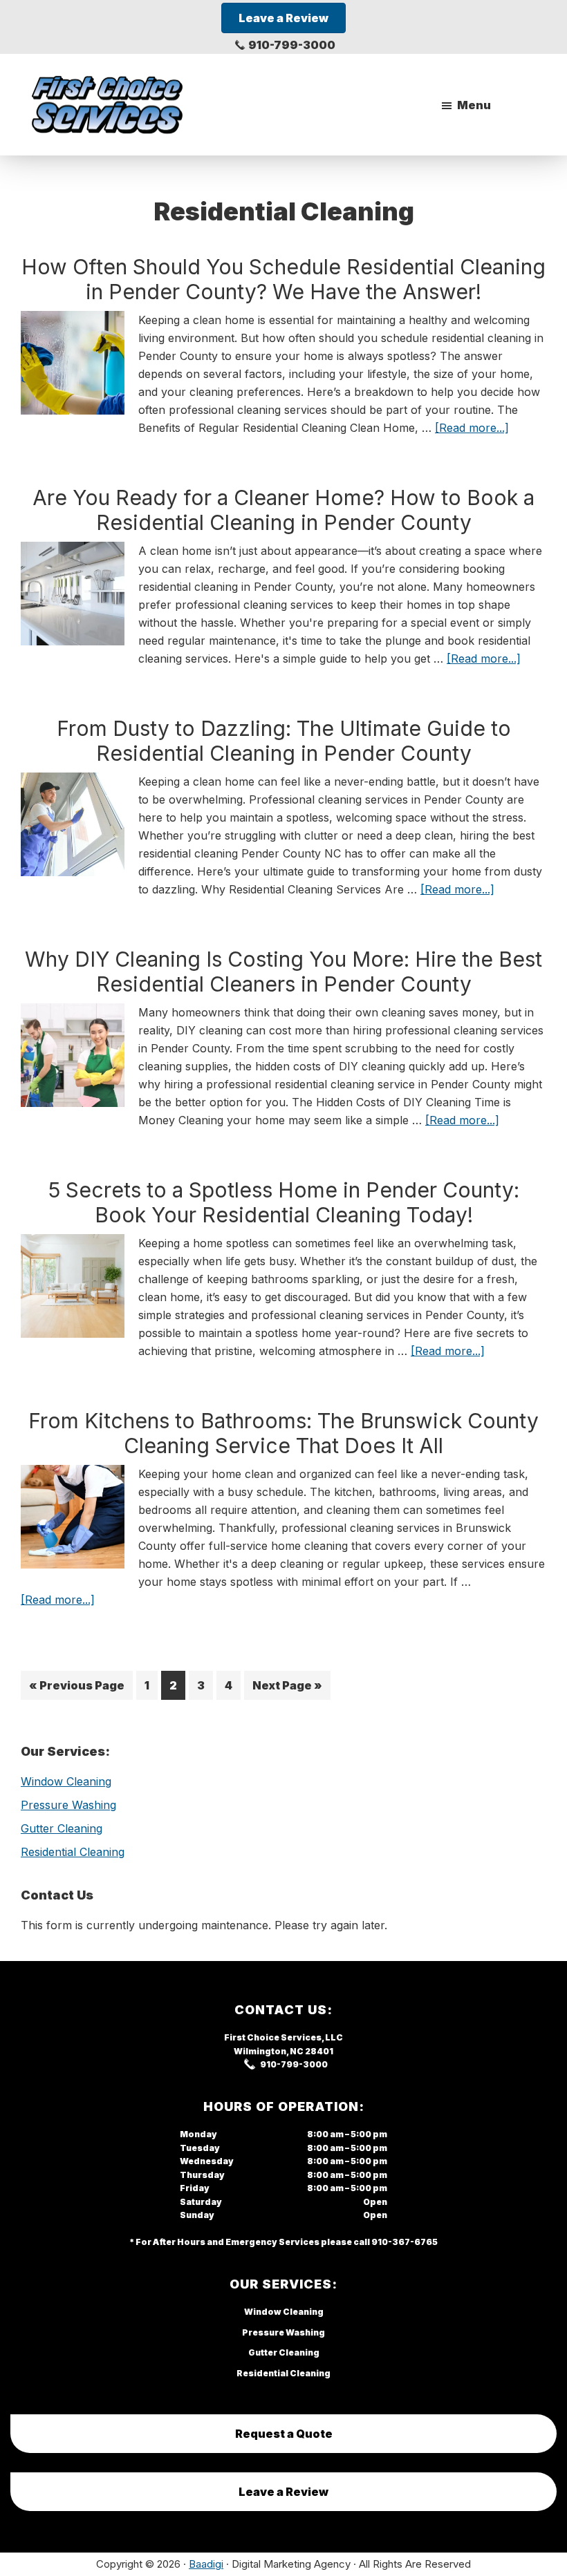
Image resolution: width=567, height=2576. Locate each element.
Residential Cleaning (73, 1852)
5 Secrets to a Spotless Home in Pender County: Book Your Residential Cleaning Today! (284, 1202)
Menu (474, 105)
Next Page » (287, 1689)
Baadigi (206, 2564)
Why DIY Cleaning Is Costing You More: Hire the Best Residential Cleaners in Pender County (283, 972)
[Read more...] (472, 428)
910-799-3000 (292, 45)
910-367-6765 (405, 2242)
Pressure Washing (68, 1805)
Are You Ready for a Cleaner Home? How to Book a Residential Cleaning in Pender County (283, 510)
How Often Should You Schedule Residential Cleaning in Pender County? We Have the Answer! (283, 279)
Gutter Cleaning (62, 1828)
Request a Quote (284, 2434)
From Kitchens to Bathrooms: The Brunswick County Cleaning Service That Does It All (283, 1433)
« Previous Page (77, 1689)
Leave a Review (283, 2492)
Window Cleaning (66, 1781)
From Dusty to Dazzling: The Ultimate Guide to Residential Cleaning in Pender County (284, 741)
